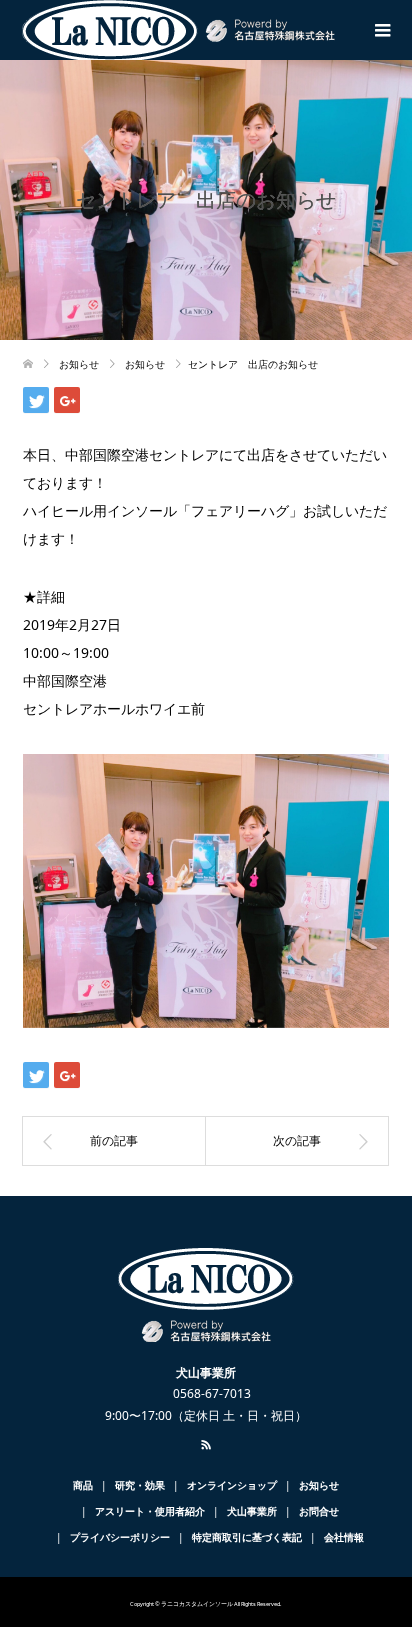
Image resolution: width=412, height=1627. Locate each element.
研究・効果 (140, 1485)
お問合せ (319, 1511)
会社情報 (344, 1537)
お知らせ (319, 1485)
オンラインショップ (232, 1485)
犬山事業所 (252, 1511)
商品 (83, 1485)
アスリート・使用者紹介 (150, 1511)
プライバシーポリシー (120, 1537)
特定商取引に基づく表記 (247, 1537)
